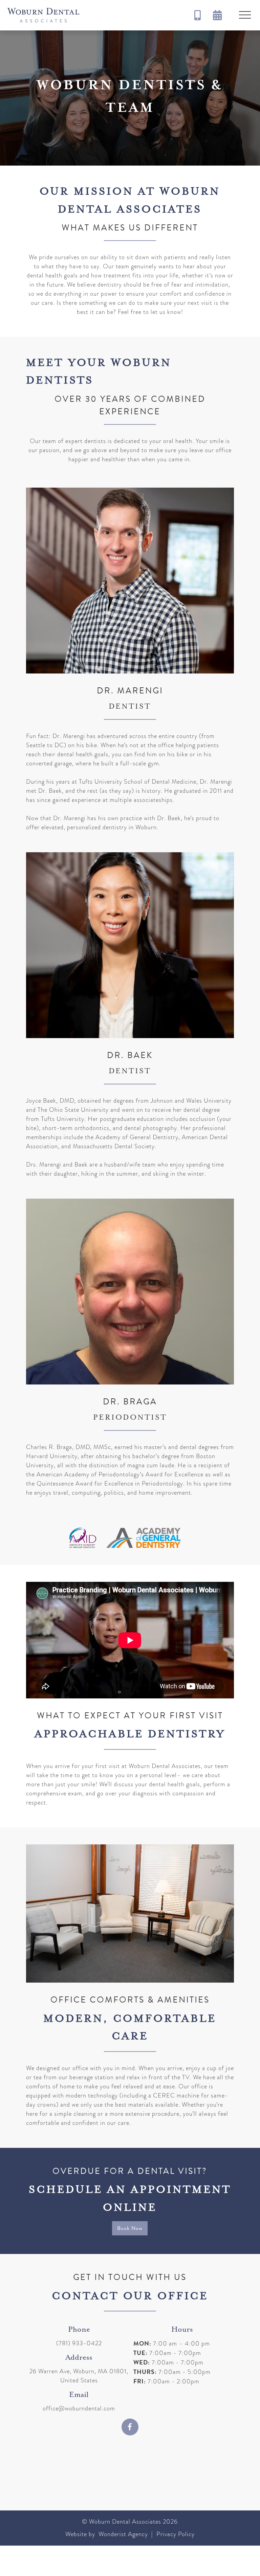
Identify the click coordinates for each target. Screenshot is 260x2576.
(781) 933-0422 (79, 2343)
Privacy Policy (175, 2534)
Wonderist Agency (123, 2534)
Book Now (130, 2228)
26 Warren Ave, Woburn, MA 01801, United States (79, 2376)
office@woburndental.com (79, 2408)
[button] (245, 15)
